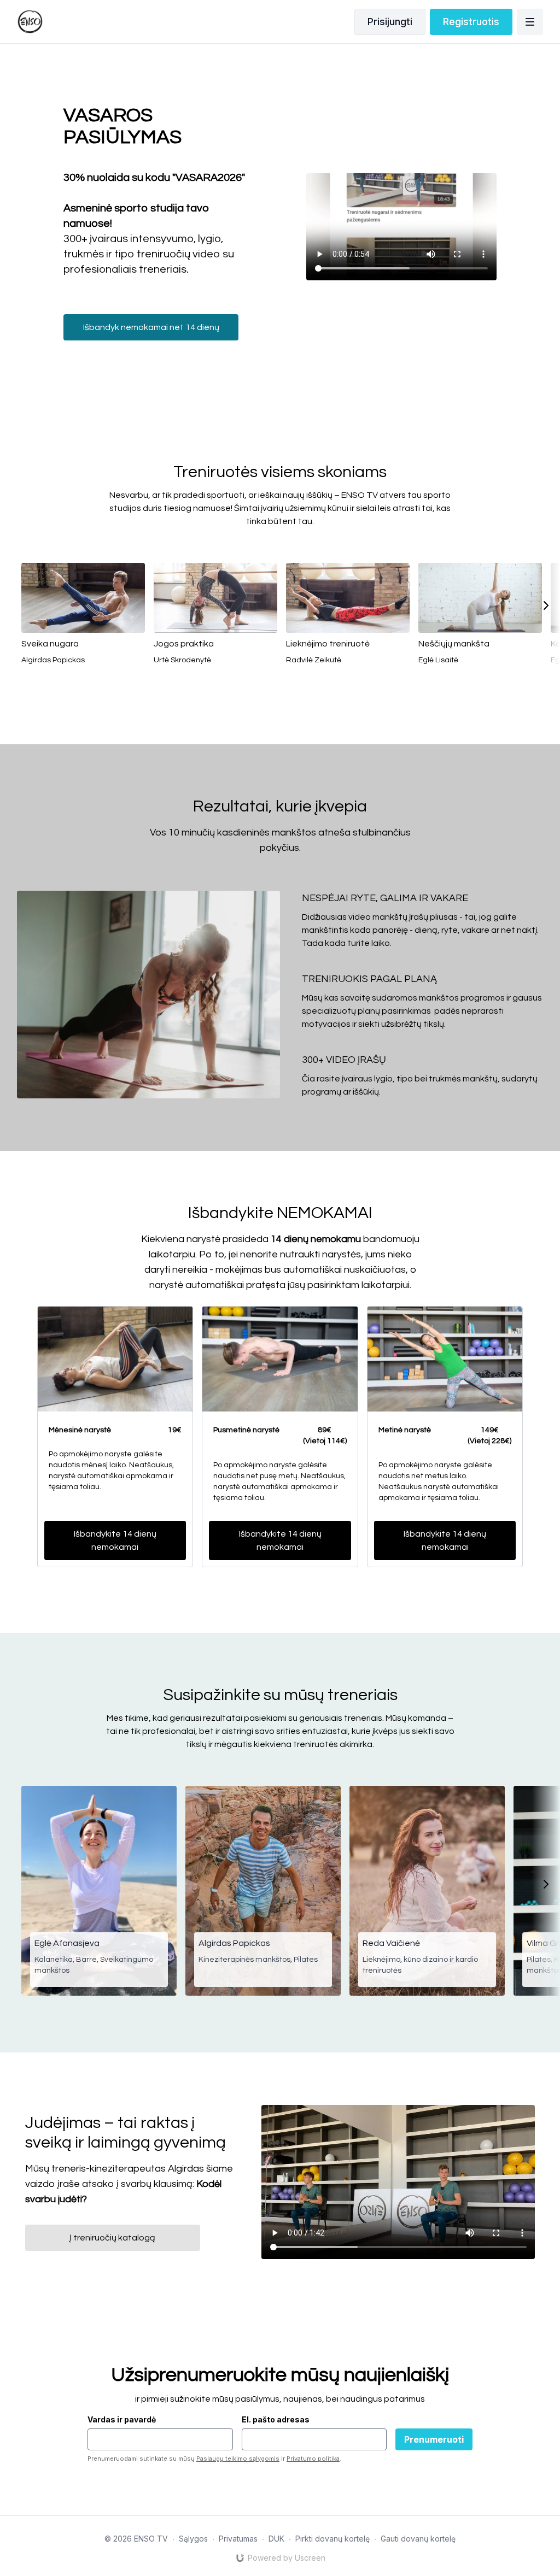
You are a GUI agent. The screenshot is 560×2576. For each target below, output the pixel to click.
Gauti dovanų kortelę (418, 2539)
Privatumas (238, 2539)
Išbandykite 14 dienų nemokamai (115, 1540)
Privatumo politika (313, 2459)
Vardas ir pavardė (122, 2419)
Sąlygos (193, 2539)
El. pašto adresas (276, 2419)
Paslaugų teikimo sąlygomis (238, 2459)
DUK (276, 2539)
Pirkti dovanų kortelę (332, 2539)
